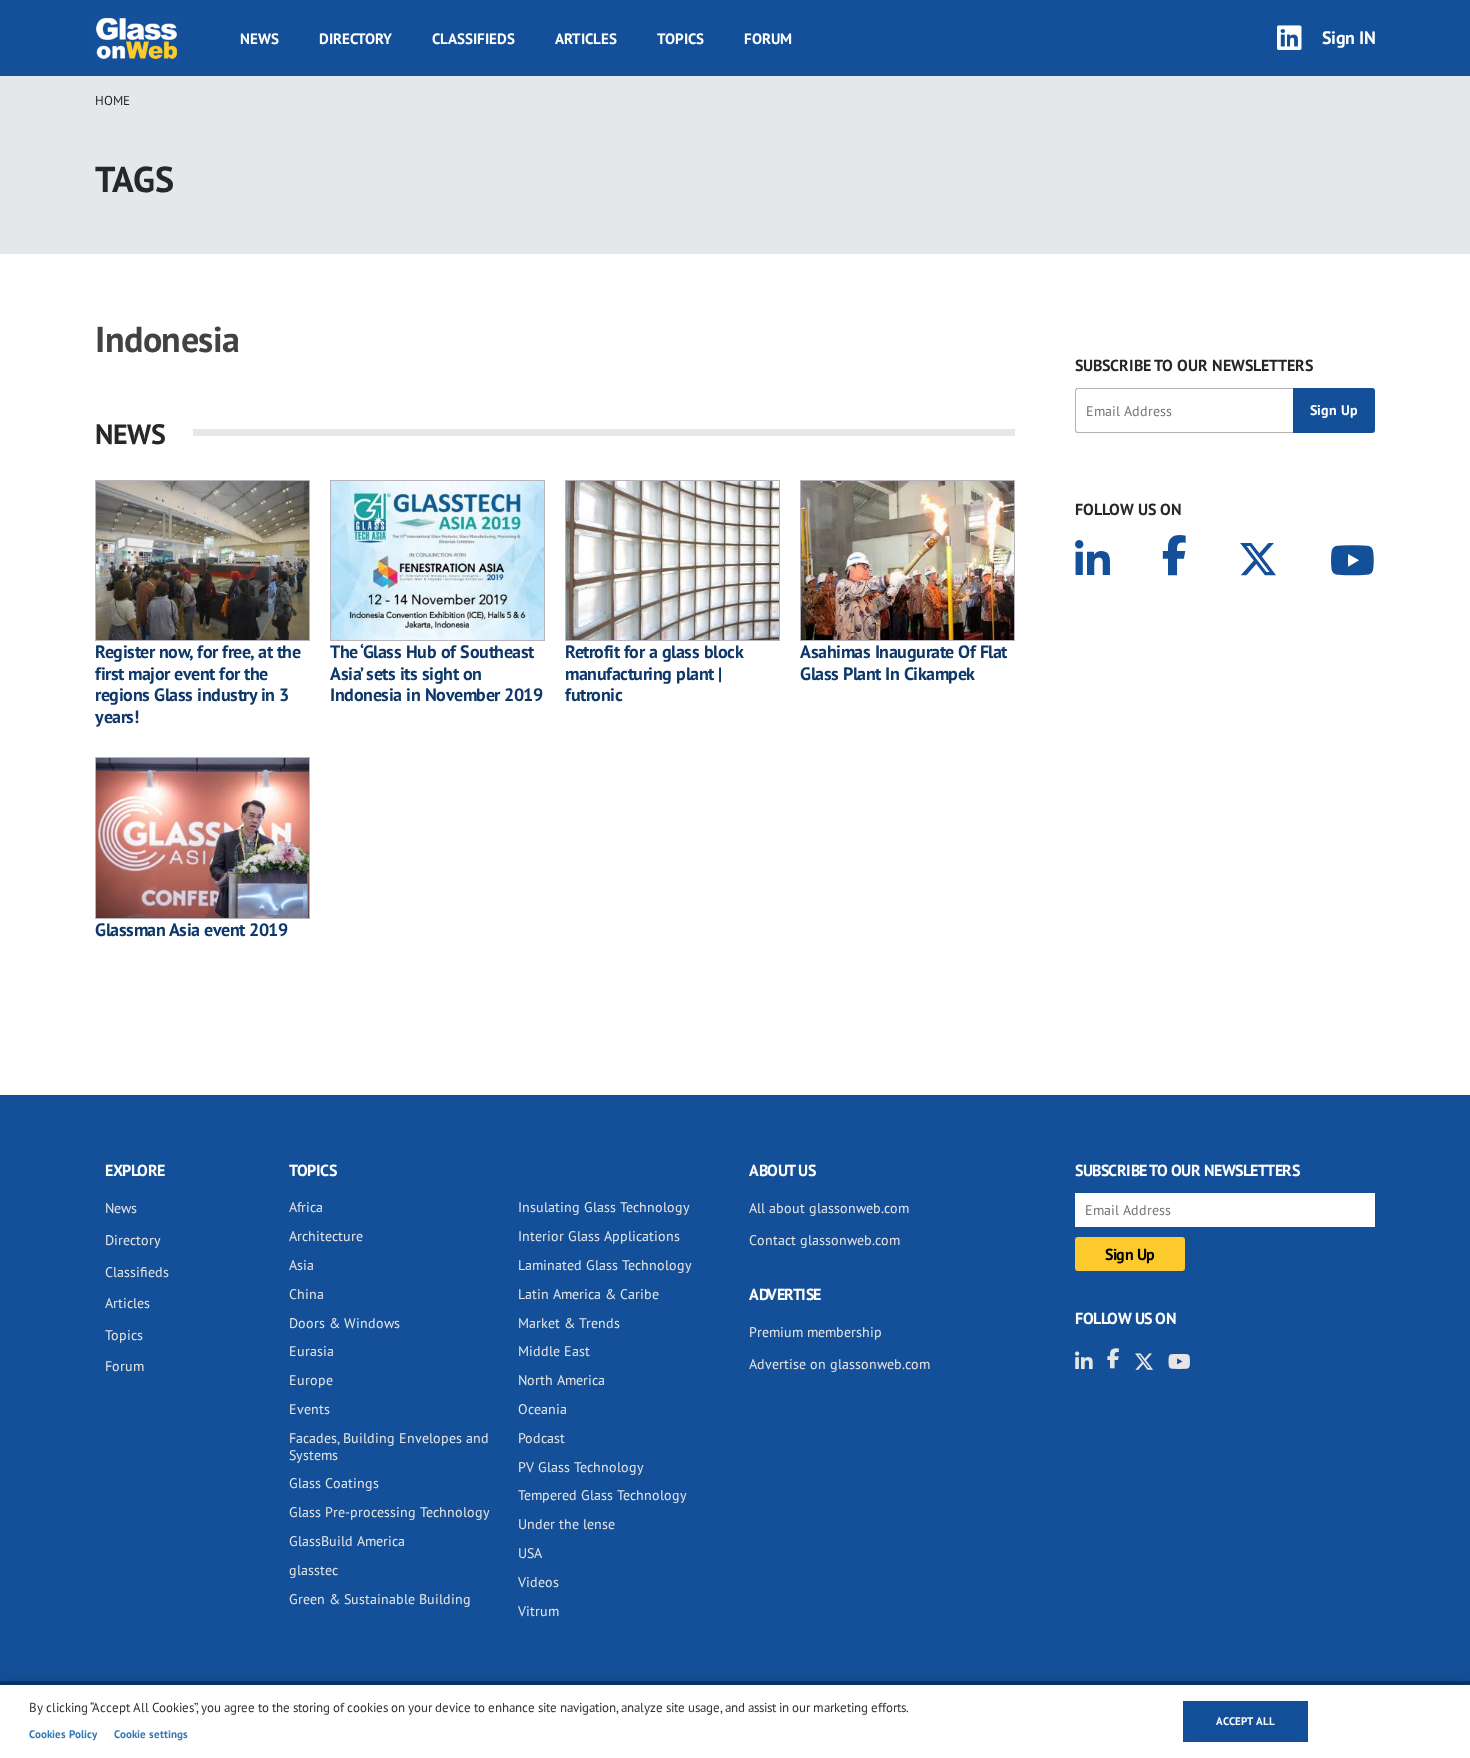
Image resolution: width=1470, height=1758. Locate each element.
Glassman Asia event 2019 (191, 930)
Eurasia (311, 1351)
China (306, 1294)
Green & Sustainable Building (380, 1599)
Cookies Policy (63, 1734)
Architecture (326, 1236)
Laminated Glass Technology (605, 1265)
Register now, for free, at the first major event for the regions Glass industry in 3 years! (197, 684)
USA (530, 1553)
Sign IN (1349, 37)
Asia (301, 1265)
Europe (311, 1380)
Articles (586, 38)
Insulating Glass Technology (604, 1207)
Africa (306, 1207)
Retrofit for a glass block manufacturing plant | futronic (653, 673)
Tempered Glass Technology (602, 1495)
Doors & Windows (344, 1323)
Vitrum (538, 1611)
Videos (538, 1582)
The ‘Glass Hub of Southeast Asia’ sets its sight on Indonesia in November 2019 (436, 673)
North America (561, 1380)
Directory (355, 38)
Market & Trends (569, 1323)
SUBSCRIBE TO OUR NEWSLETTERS (1194, 365)
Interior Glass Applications (599, 1236)
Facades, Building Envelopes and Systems (389, 1446)
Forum (768, 38)
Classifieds (473, 38)
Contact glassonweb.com (824, 1240)
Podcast (541, 1438)
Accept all (1245, 1721)
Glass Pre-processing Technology (389, 1512)
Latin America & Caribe (588, 1294)
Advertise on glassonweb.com (839, 1364)
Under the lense (566, 1524)
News (259, 38)
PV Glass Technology (581, 1467)
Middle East (554, 1351)
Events (309, 1409)
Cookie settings (151, 1734)
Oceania (542, 1409)
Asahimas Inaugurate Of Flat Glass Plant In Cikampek (903, 662)
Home (112, 100)
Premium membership (815, 1332)
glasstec (313, 1570)
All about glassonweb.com (829, 1208)
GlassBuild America (347, 1541)
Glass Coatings (334, 1483)
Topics (680, 38)
